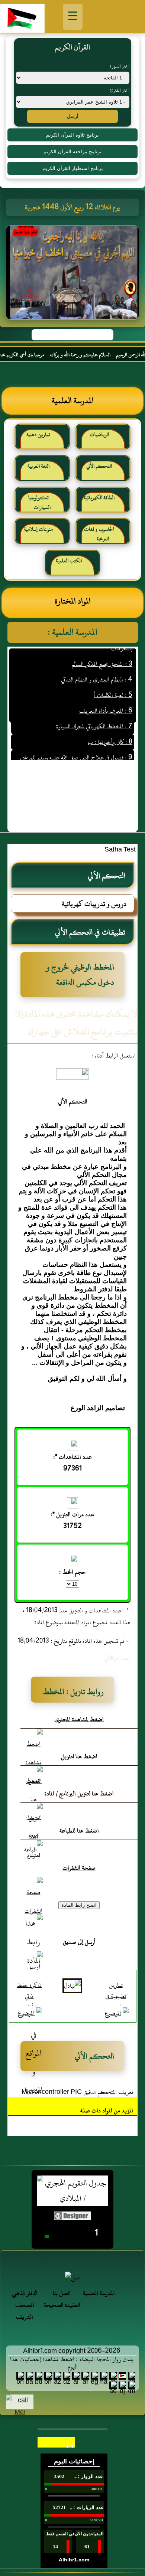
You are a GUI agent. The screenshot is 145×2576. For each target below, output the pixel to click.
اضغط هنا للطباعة (79, 1831)
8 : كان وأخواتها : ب (110, 730)
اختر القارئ (120, 90)
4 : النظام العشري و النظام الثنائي (97, 667)
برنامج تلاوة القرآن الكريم (72, 135)
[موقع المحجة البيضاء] (74, 275)
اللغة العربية (38, 466)
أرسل (73, 116)
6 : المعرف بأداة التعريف (106, 699)
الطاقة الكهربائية (99, 498)
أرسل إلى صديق (79, 1942)
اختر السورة (120, 66)
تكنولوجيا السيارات (40, 502)
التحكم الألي (99, 466)
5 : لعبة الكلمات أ (113, 683)
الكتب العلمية (69, 561)
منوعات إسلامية (38, 529)
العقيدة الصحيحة (62, 2305)
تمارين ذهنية (38, 434)
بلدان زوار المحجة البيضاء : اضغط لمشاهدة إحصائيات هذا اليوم (72, 2363)
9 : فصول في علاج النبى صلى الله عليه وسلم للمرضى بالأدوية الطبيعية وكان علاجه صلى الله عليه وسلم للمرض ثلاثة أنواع (73, 757)
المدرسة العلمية (99, 2293)
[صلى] (72, 2278)
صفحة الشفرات (79, 1868)
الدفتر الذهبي (25, 2293)
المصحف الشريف (25, 2311)
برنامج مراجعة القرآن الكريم (72, 152)
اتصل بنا (62, 2293)
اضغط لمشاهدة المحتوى (79, 1719)
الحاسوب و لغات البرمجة (99, 534)
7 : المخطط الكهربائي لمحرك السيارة (94, 714)
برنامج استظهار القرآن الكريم (73, 168)
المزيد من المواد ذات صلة (107, 2111)
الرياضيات (99, 434)
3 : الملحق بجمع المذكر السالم (102, 652)
